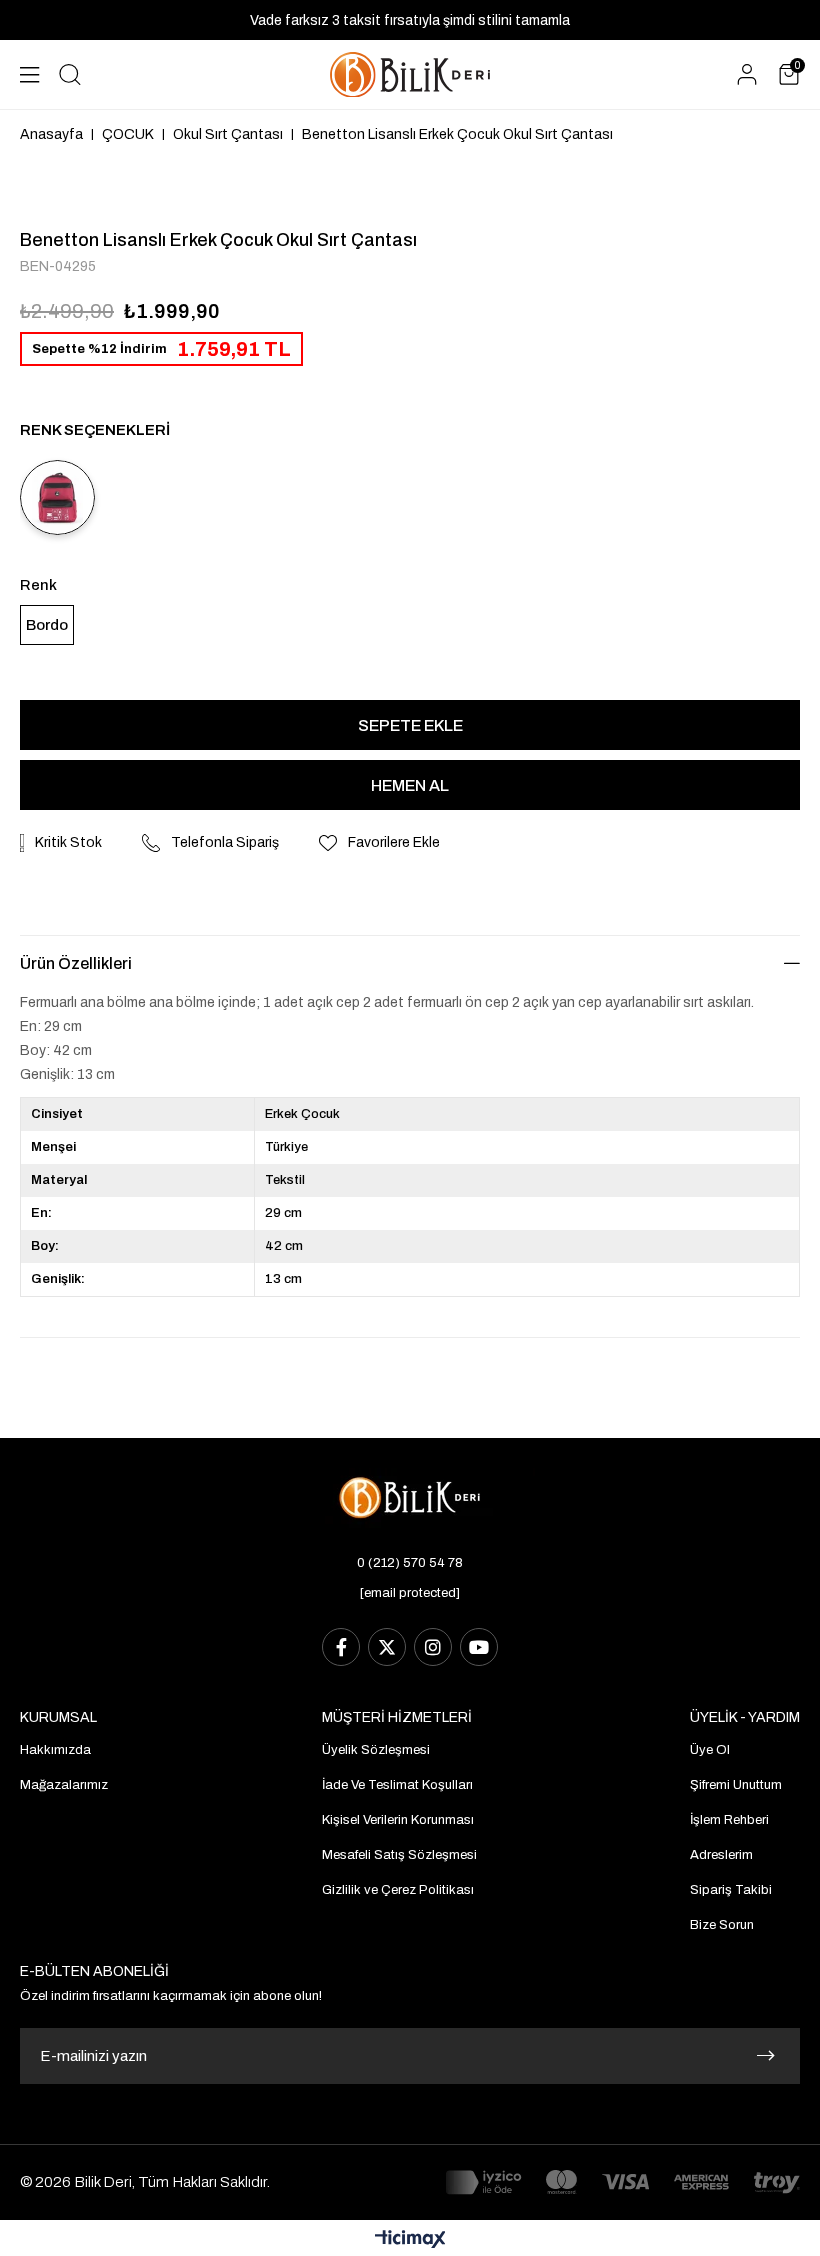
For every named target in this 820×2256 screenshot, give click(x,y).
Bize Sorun (722, 1925)
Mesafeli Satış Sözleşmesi (399, 1855)
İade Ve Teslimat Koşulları (397, 1785)
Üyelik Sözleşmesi (376, 1750)
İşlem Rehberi (729, 1820)
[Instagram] (433, 1647)
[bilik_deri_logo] (410, 1498)
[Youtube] (479, 1647)
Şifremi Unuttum (736, 1785)
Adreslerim (721, 1855)
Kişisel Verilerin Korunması (398, 1820)
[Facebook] (341, 1647)
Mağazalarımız (64, 1785)
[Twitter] (387, 1647)
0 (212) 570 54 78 (410, 1563)
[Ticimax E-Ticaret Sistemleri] (410, 2240)
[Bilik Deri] (410, 74)
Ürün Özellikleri (76, 963)
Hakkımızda (55, 1750)
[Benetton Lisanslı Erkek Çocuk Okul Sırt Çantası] (57, 497)
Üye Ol (710, 1750)
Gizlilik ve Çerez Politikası (398, 1890)
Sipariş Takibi (731, 1890)
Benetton (59, 240)
